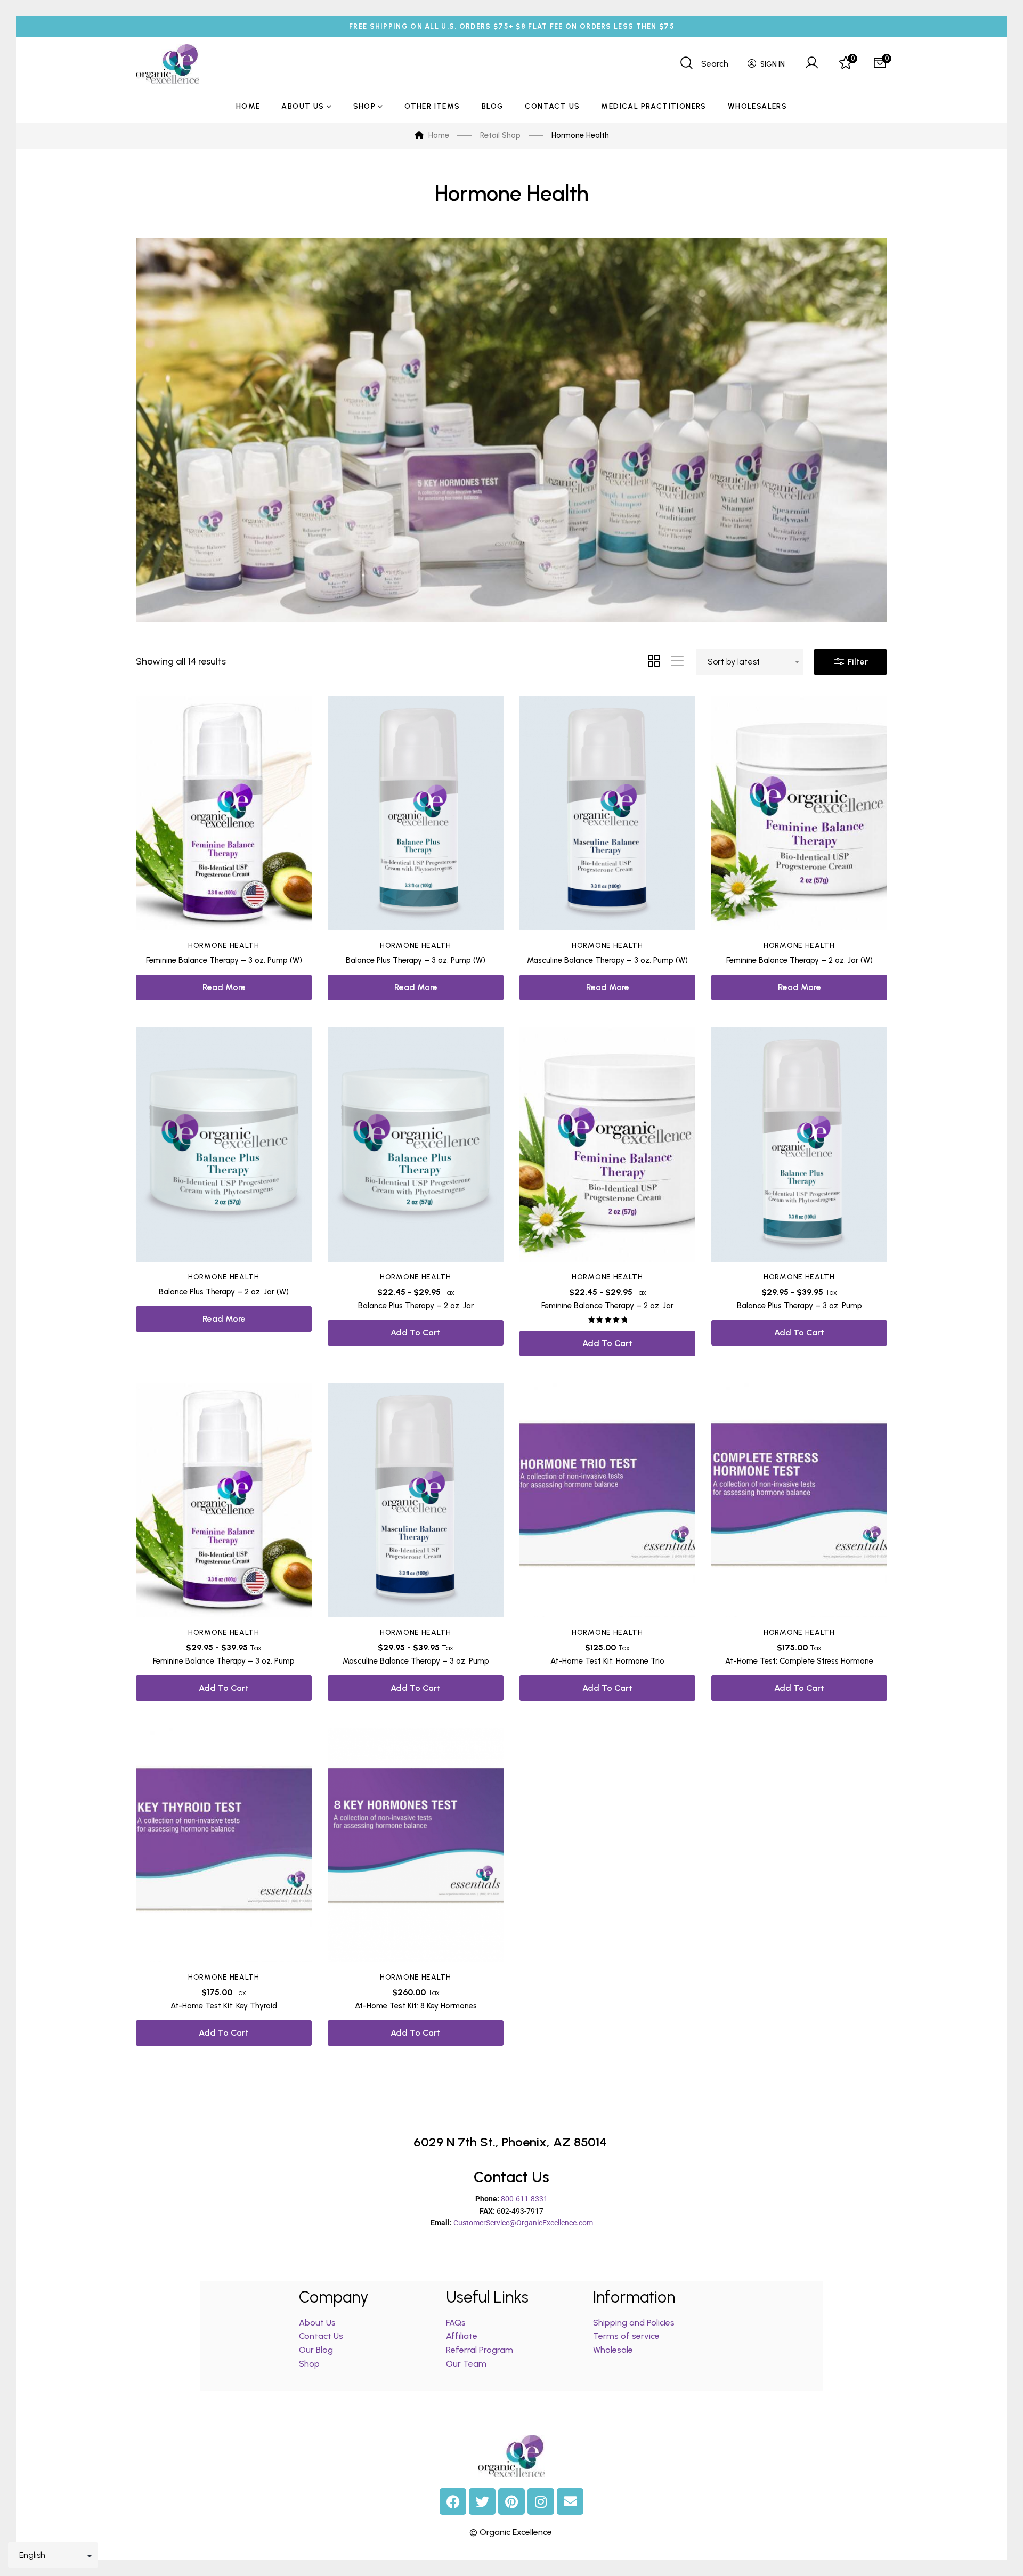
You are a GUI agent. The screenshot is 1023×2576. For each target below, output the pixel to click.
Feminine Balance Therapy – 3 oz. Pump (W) (224, 960)
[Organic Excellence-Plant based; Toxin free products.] (168, 64)
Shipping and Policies (634, 2323)
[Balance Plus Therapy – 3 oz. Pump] (799, 1144)
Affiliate (463, 2336)
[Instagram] (541, 2501)
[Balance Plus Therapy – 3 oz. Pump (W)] (416, 813)
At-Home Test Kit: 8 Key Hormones (416, 2006)
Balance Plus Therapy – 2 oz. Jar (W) (224, 1292)
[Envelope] (570, 2501)
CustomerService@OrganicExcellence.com (523, 2223)
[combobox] (750, 662)
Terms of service (626, 2336)
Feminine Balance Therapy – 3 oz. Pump (224, 1661)
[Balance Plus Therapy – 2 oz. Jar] (416, 1144)
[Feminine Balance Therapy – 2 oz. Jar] (607, 1144)
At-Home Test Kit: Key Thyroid (224, 2006)
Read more (224, 987)
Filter (857, 662)
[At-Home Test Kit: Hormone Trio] (607, 1500)
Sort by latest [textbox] (734, 662)
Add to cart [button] (416, 1332)
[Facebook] (453, 2501)
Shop (309, 2364)
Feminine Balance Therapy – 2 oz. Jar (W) (799, 960)
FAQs (456, 2323)
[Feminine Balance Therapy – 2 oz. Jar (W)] (799, 813)
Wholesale (613, 2350)
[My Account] (811, 64)
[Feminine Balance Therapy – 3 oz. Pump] (224, 1500)
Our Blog (316, 2350)
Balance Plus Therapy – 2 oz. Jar (416, 1306)
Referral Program (480, 2350)
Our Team (466, 2364)
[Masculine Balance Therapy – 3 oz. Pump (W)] (607, 813)
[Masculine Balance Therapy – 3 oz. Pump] (416, 1500)
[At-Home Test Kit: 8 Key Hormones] (416, 1845)
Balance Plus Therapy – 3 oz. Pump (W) (416, 960)
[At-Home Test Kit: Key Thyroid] (224, 1845)
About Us (317, 2323)
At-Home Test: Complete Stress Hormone (799, 1661)
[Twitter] (482, 2501)
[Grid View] (654, 662)
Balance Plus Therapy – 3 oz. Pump (799, 1306)
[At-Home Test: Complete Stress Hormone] (799, 1500)
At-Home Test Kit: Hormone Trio (607, 1661)
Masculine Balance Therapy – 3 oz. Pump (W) (607, 960)
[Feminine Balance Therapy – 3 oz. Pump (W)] (224, 813)
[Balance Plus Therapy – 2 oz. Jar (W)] (224, 1144)
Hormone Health (224, 946)
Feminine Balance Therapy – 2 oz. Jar (607, 1306)
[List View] (677, 662)
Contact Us (321, 2336)
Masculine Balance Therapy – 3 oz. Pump (416, 1661)
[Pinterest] (511, 2501)
